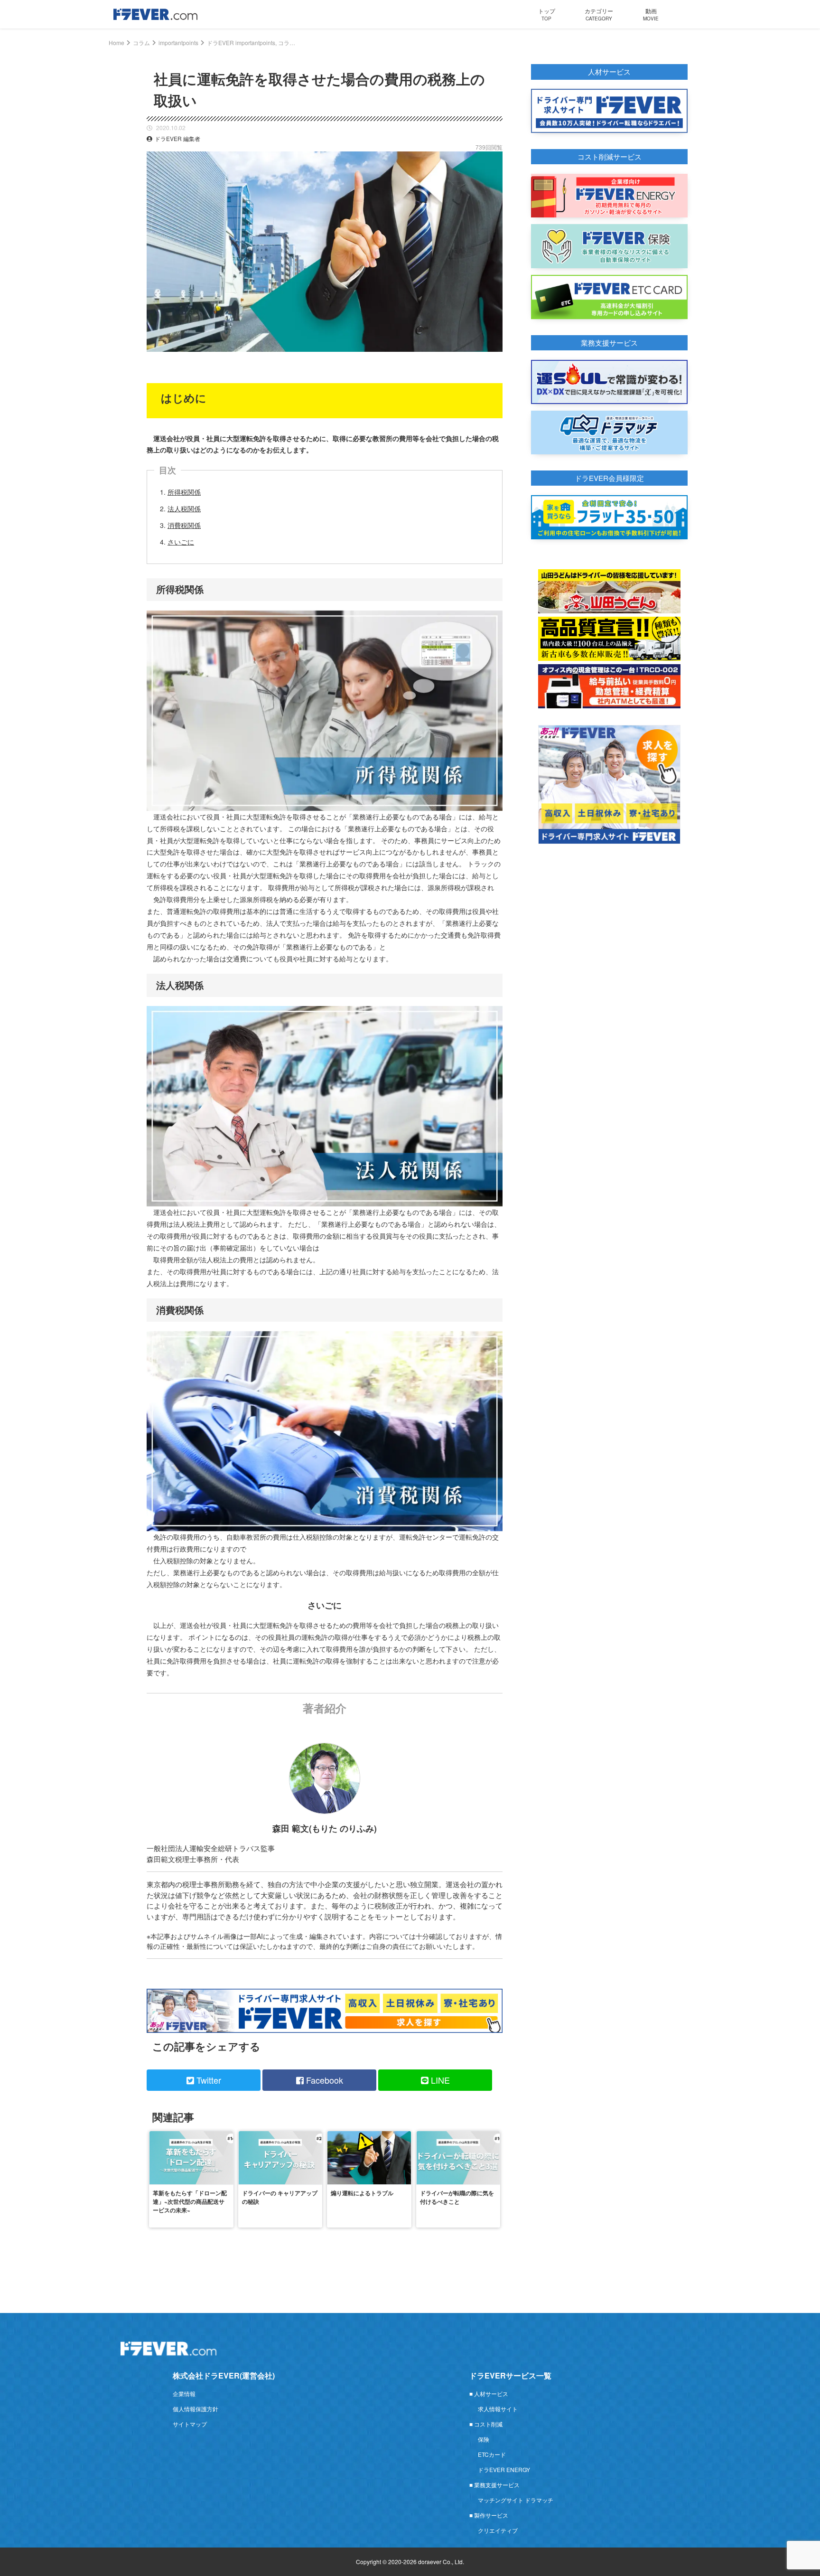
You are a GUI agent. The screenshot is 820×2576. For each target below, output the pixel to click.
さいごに (181, 542)
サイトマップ (190, 2424)
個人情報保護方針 (196, 2409)
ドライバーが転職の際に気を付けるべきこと (457, 2197)
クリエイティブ (498, 2530)
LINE (439, 2080)
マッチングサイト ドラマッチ (516, 2500)
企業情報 (184, 2393)
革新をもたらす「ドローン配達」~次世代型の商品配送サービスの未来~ (190, 2201)
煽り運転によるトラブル (362, 2193)
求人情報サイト (498, 2409)
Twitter (208, 2080)
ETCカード (492, 2454)
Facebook (323, 2080)
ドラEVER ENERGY (504, 2469)
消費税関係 (184, 525)
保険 (484, 2439)
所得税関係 (184, 492)
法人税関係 (184, 508)
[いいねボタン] (495, 359)
